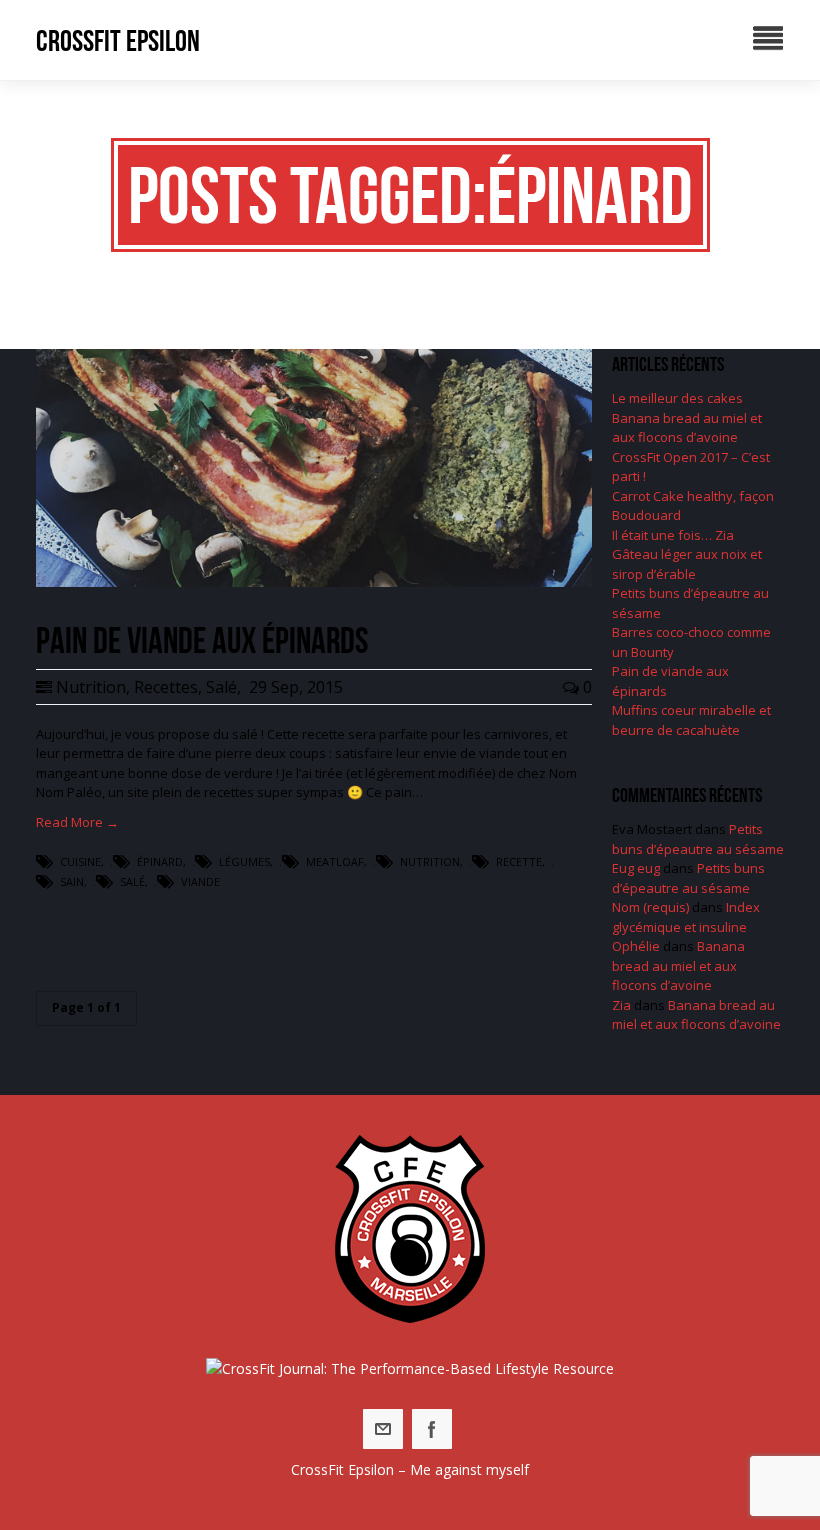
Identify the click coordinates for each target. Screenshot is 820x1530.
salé (132, 881)
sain (72, 881)
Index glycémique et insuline (686, 917)
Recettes (166, 687)
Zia (621, 1005)
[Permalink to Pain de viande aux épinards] (314, 582)
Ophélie (636, 946)
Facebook (432, 1429)
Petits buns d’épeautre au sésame (698, 839)
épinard (160, 861)
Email (383, 1429)
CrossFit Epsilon (118, 40)
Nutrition (91, 687)
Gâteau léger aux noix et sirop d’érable (687, 564)
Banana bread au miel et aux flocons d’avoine (687, 428)
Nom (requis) (650, 907)
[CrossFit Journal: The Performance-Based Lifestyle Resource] (410, 1368)
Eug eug (636, 868)
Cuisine (80, 861)
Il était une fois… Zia (673, 535)
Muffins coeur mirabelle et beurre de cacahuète (691, 720)
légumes (244, 861)
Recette (519, 861)
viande (200, 881)
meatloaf (335, 861)
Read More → (77, 822)
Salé (221, 687)
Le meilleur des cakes (677, 398)
